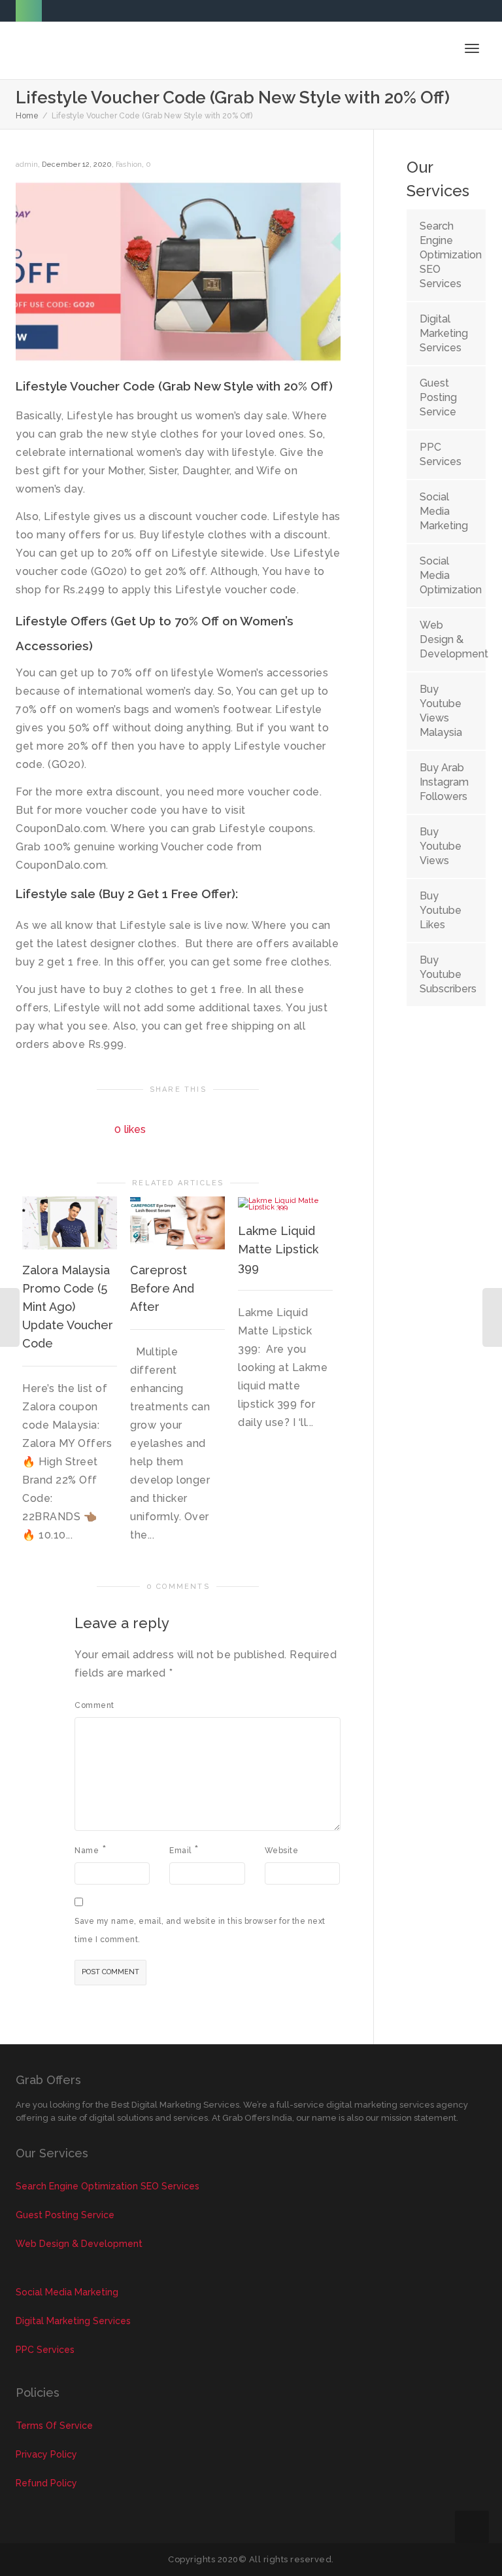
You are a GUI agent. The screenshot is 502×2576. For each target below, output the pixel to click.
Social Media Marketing (444, 511)
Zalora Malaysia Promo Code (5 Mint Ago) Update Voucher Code (68, 1307)
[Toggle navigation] (472, 48)
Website (282, 1851)
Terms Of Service (54, 2426)
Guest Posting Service (438, 397)
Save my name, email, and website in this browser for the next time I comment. (200, 1930)
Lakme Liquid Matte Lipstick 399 (278, 1249)
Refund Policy (46, 2483)
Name (87, 1851)
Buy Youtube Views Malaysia (441, 711)
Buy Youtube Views (441, 846)
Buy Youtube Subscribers (446, 974)
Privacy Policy (46, 2454)
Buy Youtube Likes (441, 910)
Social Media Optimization (446, 575)
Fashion (129, 165)
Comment (94, 1705)
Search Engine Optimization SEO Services (446, 255)
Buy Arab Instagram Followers (444, 782)
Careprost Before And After (162, 1288)
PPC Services (441, 454)
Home (27, 116)
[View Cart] (438, 48)
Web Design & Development (446, 639)
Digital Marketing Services (444, 333)
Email (180, 1851)
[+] (70, 1223)
